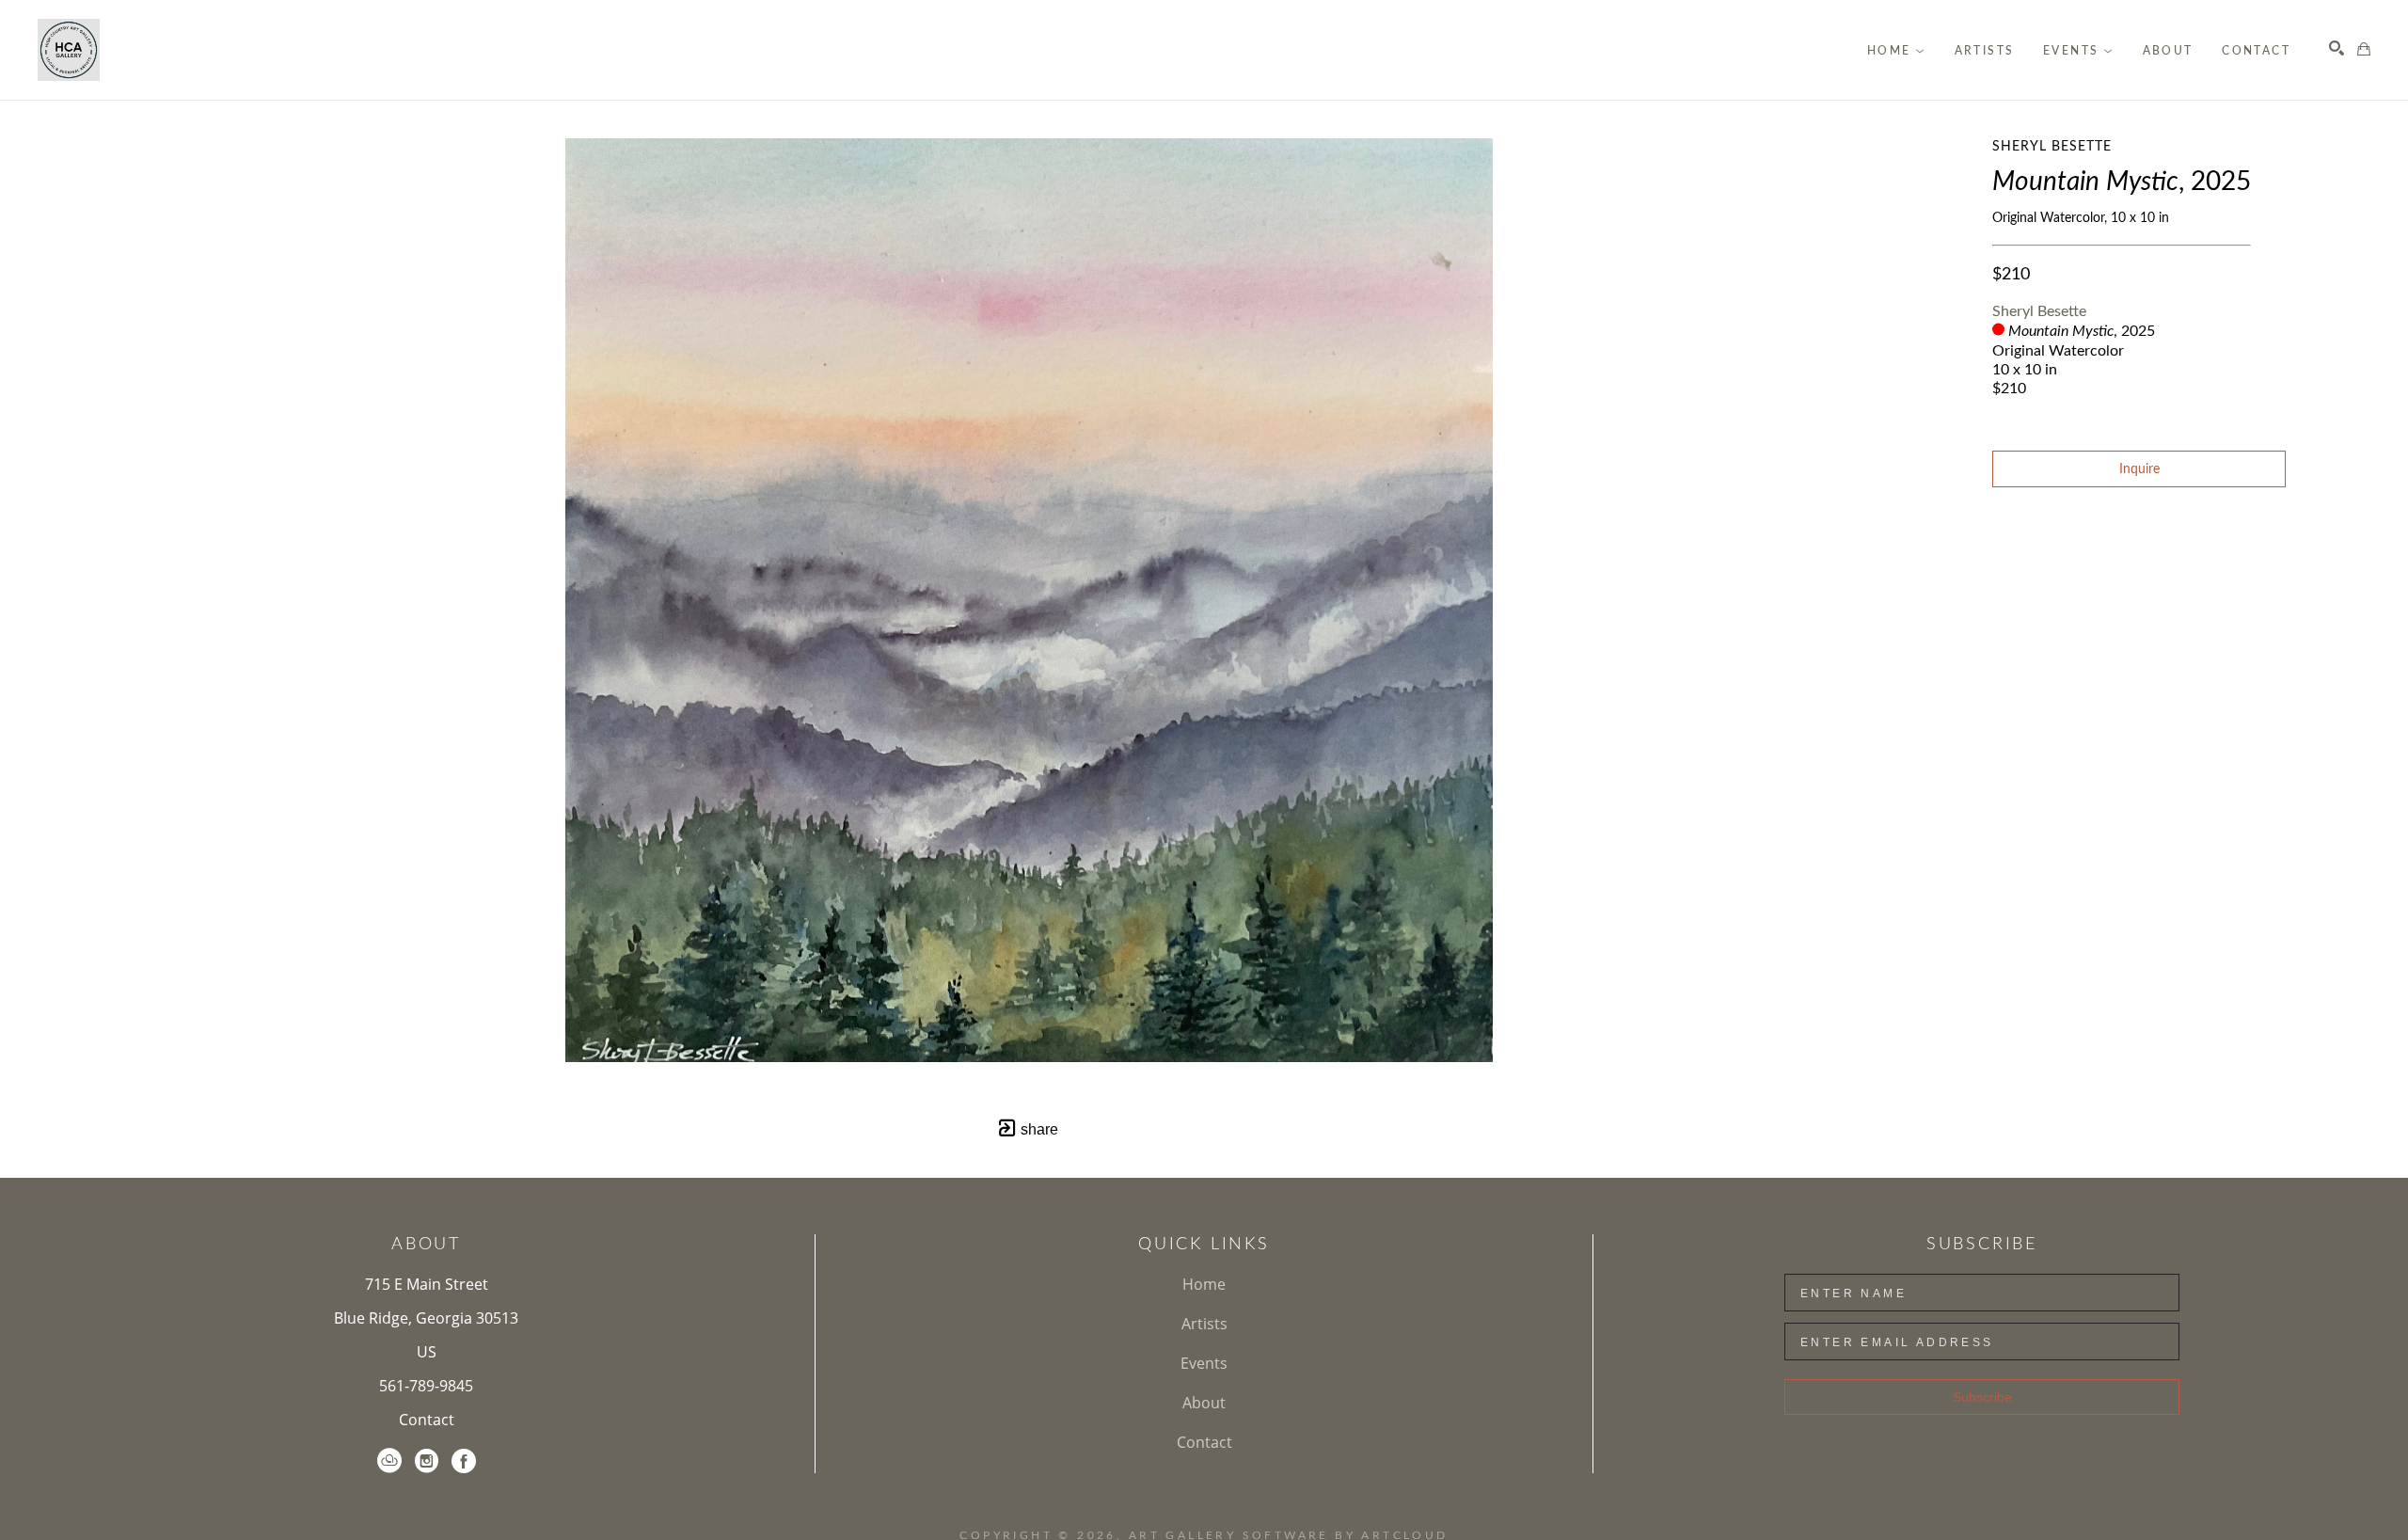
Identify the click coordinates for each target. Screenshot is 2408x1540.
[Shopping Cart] (2364, 49)
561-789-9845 (426, 1386)
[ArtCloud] (389, 1461)
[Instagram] (427, 1461)
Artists (1204, 1324)
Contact (427, 1420)
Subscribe (1982, 1397)
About (1204, 1403)
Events (1204, 1363)
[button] (1896, 51)
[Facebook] (464, 1461)
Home (1204, 1284)
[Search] (2337, 48)
